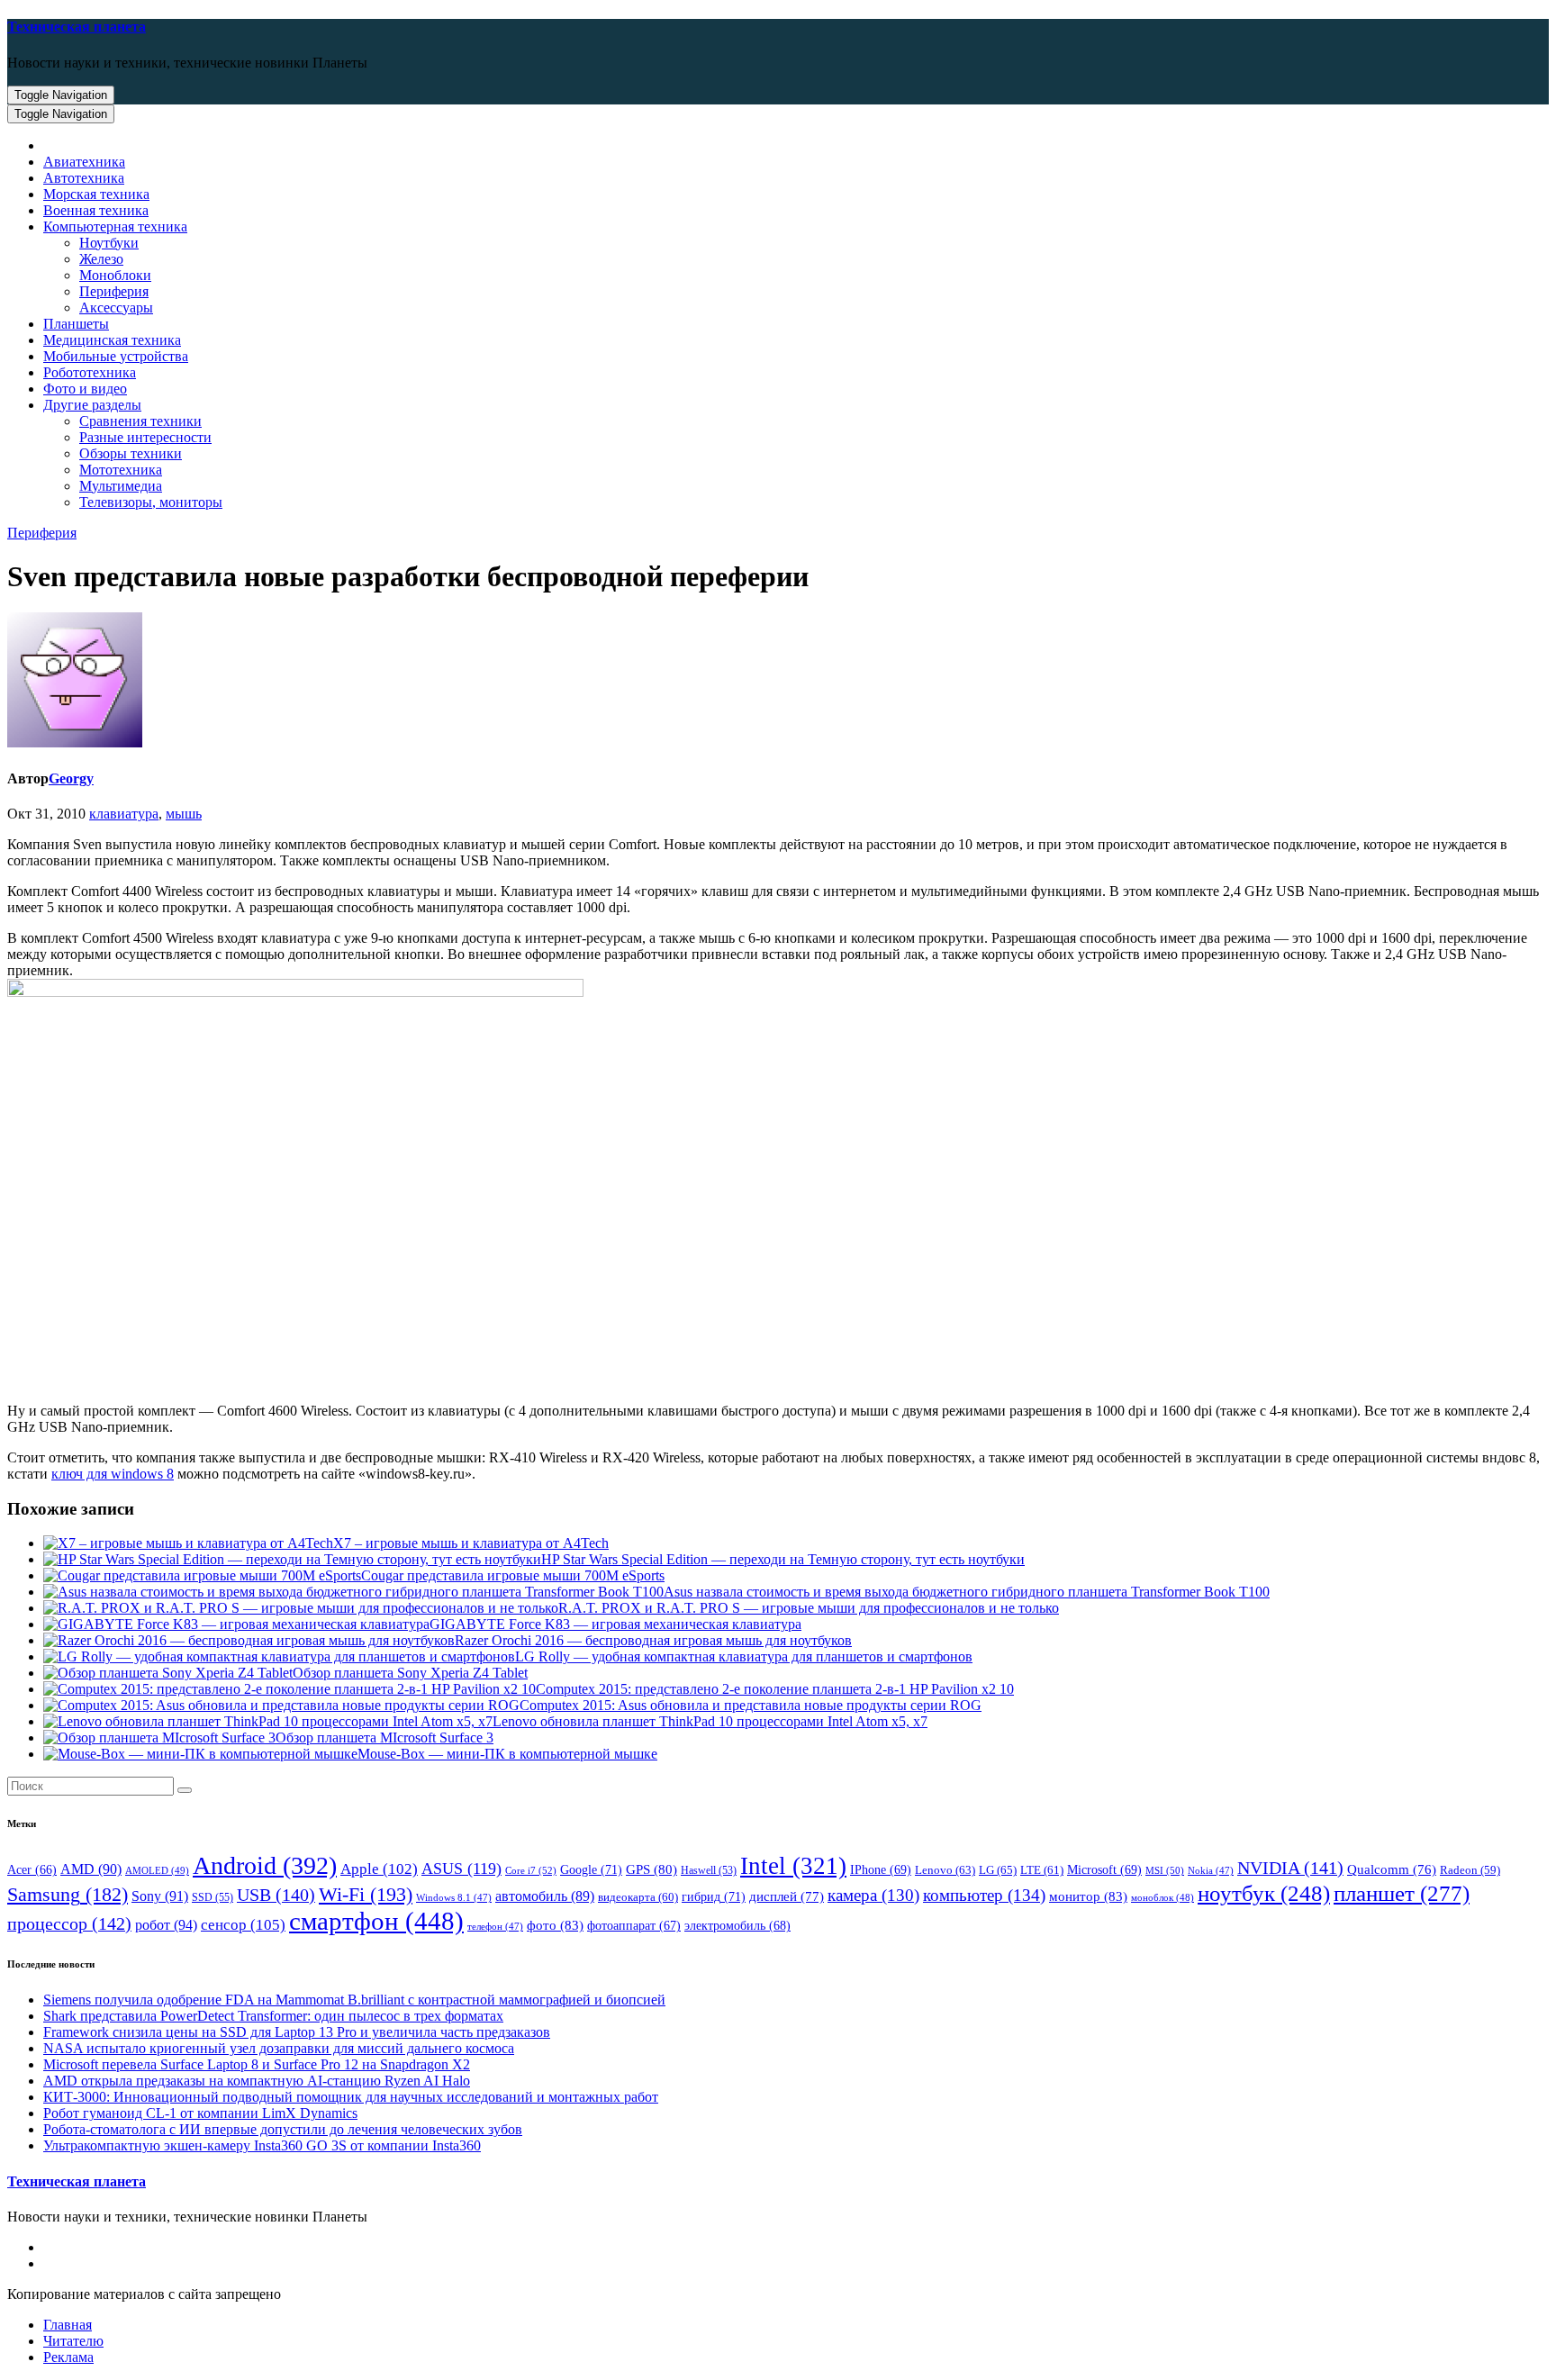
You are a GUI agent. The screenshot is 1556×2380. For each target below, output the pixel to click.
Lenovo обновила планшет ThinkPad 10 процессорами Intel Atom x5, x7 (710, 1721)
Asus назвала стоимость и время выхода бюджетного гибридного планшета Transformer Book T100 (967, 1592)
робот (166, 1925)
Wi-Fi (366, 1894)
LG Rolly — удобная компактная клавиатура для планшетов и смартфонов (744, 1656)
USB (276, 1895)
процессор (69, 1923)
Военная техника (96, 210)
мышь (184, 814)
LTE (1042, 1870)
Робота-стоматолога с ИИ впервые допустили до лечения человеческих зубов (283, 2129)
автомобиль (545, 1896)
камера (873, 1895)
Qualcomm (1392, 1869)
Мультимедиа (121, 486)
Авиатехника (84, 162)
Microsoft (1104, 1870)
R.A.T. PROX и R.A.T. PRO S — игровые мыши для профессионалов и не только (809, 1608)
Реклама (68, 2357)
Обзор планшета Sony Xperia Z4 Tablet (410, 1673)
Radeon (1470, 1870)
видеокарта (638, 1897)
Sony (160, 1896)
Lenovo (945, 1870)
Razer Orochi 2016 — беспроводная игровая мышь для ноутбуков (653, 1640)
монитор (1088, 1896)
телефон (495, 1927)
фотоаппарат (634, 1926)
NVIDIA (1290, 1868)
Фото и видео (85, 389)
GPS (651, 1869)
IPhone (881, 1870)
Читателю (73, 2341)
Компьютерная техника (115, 226)
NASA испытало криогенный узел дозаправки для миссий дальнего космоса (279, 2048)
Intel (793, 1866)
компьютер (984, 1895)
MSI (1165, 1870)
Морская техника (96, 194)
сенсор (243, 1924)
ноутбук (1264, 1893)
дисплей (787, 1896)
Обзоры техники (131, 453)
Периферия (114, 291)
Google (591, 1869)
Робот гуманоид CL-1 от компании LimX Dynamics (200, 2113)
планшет (1402, 1893)
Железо (101, 259)
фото (555, 1925)
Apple (379, 1869)
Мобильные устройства (116, 356)
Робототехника (90, 372)
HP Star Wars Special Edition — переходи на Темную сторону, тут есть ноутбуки (783, 1559)
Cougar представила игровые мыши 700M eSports (513, 1575)
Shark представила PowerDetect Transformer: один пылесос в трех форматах (273, 2016)
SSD (213, 1897)
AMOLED (157, 1870)
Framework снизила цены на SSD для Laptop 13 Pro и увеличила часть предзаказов (297, 2032)
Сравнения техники (140, 421)
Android (265, 1865)
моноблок (1162, 1897)
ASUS (461, 1869)
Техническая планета (77, 27)
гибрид (714, 1896)
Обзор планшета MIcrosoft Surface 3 (384, 1737)
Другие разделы (92, 405)
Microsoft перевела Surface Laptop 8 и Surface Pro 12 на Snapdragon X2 (257, 2064)
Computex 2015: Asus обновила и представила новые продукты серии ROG (751, 1705)
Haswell (709, 1871)
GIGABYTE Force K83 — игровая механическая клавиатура (615, 1624)
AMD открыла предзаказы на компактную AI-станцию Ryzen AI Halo (257, 2081)
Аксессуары (116, 308)
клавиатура (124, 814)
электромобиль (737, 1926)
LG (998, 1870)
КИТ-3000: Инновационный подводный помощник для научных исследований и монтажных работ (351, 2097)
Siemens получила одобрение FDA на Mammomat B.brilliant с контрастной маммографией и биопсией (354, 2000)
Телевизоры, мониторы (151, 502)
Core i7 (531, 1870)
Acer (32, 1870)
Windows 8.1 (454, 1898)
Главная (68, 2325)
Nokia (1211, 1871)
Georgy (71, 778)
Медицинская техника (112, 340)
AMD (91, 1869)
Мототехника (121, 470)
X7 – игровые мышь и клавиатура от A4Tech (471, 1543)
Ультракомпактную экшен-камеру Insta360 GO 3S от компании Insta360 (262, 2145)
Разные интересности (145, 437)
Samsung (68, 1895)
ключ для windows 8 (113, 1474)
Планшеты (76, 324)
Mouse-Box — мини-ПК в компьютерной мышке (507, 1754)
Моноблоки (115, 275)
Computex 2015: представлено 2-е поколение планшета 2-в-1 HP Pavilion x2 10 (775, 1689)
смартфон (376, 1921)
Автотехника (84, 178)
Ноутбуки (109, 243)
